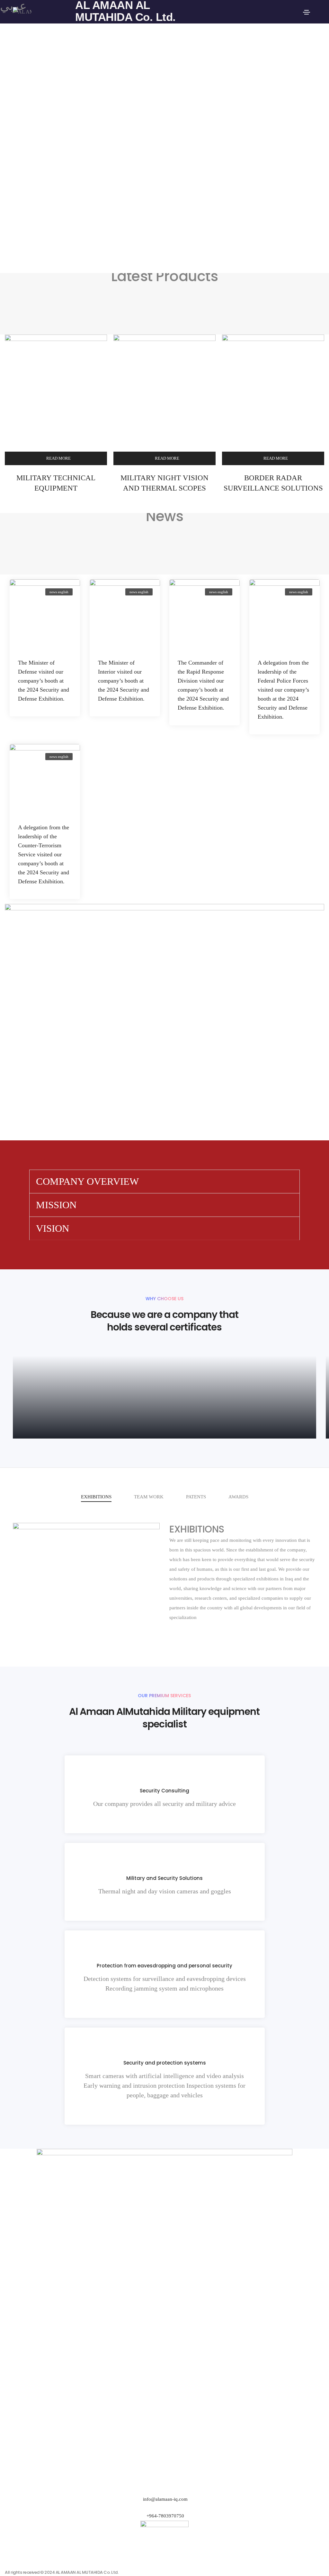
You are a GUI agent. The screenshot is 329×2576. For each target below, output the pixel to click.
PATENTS (196, 1497)
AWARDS (238, 1497)
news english (59, 592)
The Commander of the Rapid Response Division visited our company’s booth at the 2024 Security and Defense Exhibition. (203, 685)
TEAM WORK (149, 1497)
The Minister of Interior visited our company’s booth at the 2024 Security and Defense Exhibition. (124, 681)
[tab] (164, 1182)
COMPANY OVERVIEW (87, 1181)
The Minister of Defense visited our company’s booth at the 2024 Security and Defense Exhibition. (44, 681)
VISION (53, 1228)
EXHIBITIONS (96, 1497)
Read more (58, 458)
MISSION (56, 1205)
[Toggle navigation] (307, 12)
